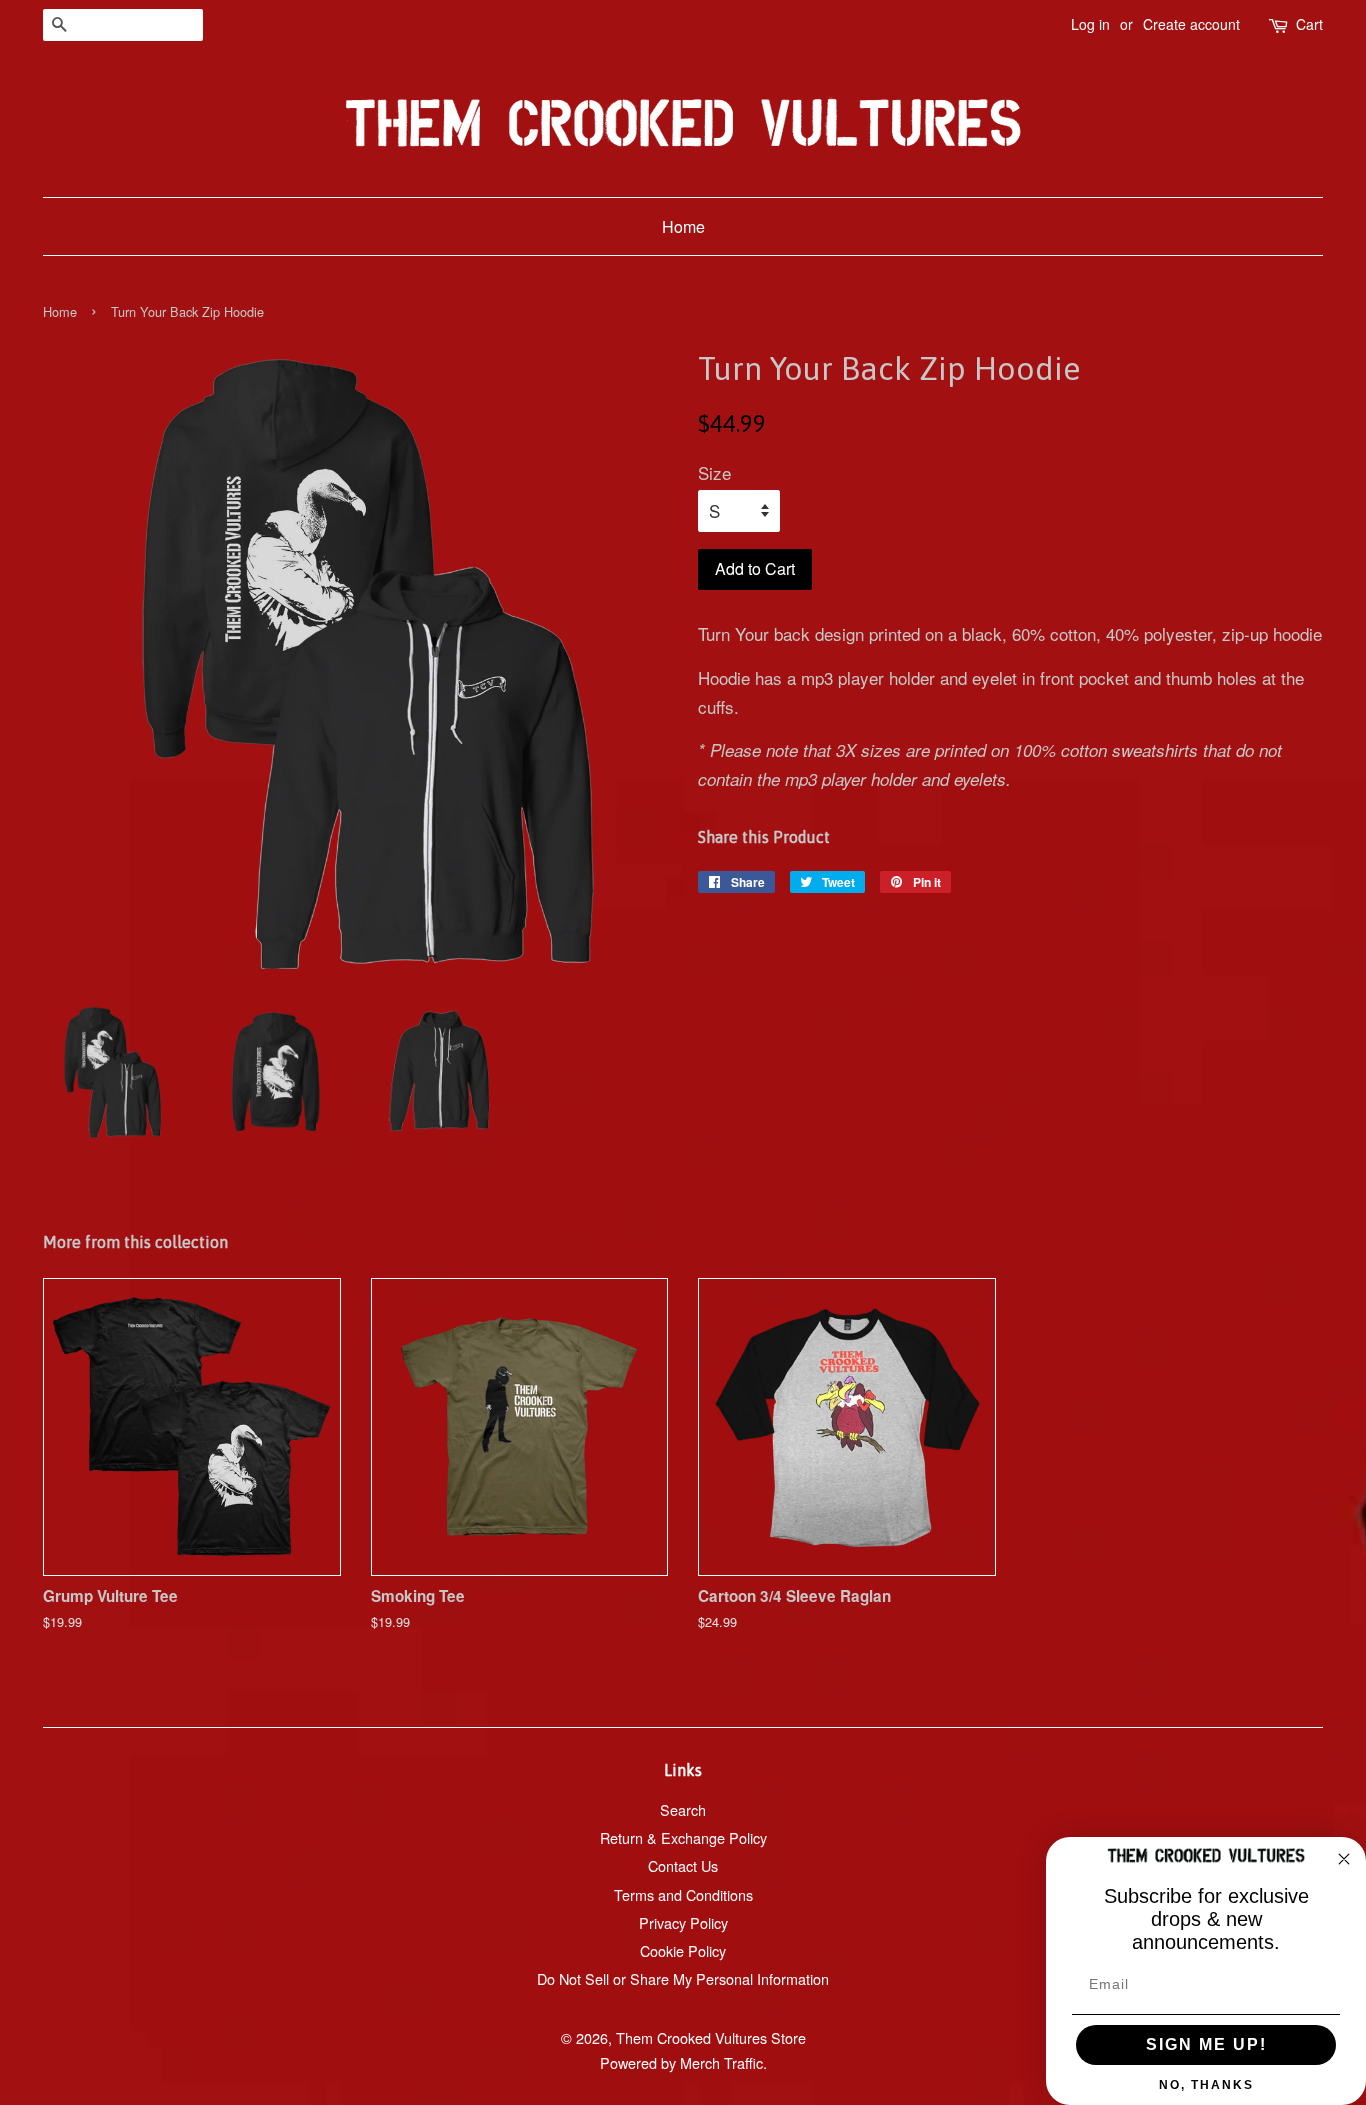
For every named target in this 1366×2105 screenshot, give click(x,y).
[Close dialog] (1344, 1859)
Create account (1191, 24)
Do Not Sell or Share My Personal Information (683, 1978)
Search (683, 1809)
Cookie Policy (683, 1950)
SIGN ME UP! (1206, 2044)
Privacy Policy (683, 1922)
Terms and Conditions (683, 1894)
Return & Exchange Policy (683, 1837)
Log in (1090, 24)
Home (683, 226)
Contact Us (683, 1865)
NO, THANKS (1206, 2085)
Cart (1309, 24)
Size (714, 472)
